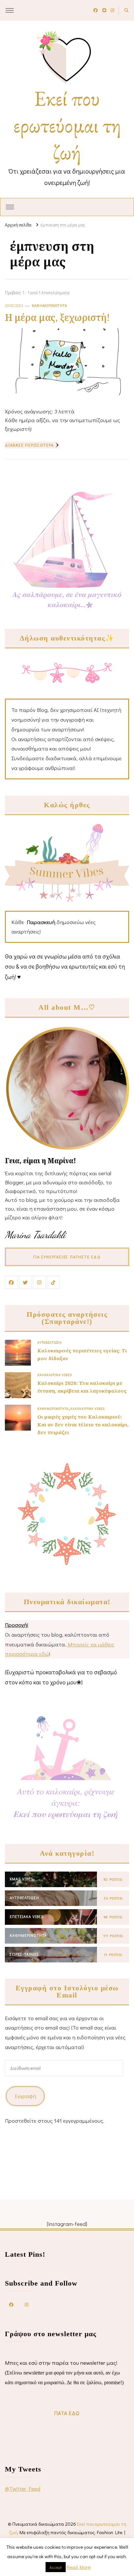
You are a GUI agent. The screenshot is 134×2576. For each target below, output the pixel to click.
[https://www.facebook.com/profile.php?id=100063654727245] (11, 2304)
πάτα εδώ (67, 2413)
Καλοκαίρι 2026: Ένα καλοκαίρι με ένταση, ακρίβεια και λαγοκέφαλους (82, 1387)
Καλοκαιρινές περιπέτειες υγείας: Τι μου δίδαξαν (82, 1354)
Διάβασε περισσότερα (29, 445)
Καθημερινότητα (50, 305)
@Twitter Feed (23, 2489)
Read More (79, 2567)
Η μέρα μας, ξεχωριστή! (57, 317)
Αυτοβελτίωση (50, 1342)
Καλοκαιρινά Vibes (55, 1375)
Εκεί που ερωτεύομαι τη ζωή (67, 125)
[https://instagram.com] (27, 2304)
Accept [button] (56, 2567)
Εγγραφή (25, 2096)
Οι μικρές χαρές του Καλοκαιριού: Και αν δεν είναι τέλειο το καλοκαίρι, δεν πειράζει (83, 1424)
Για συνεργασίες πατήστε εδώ (67, 1257)
